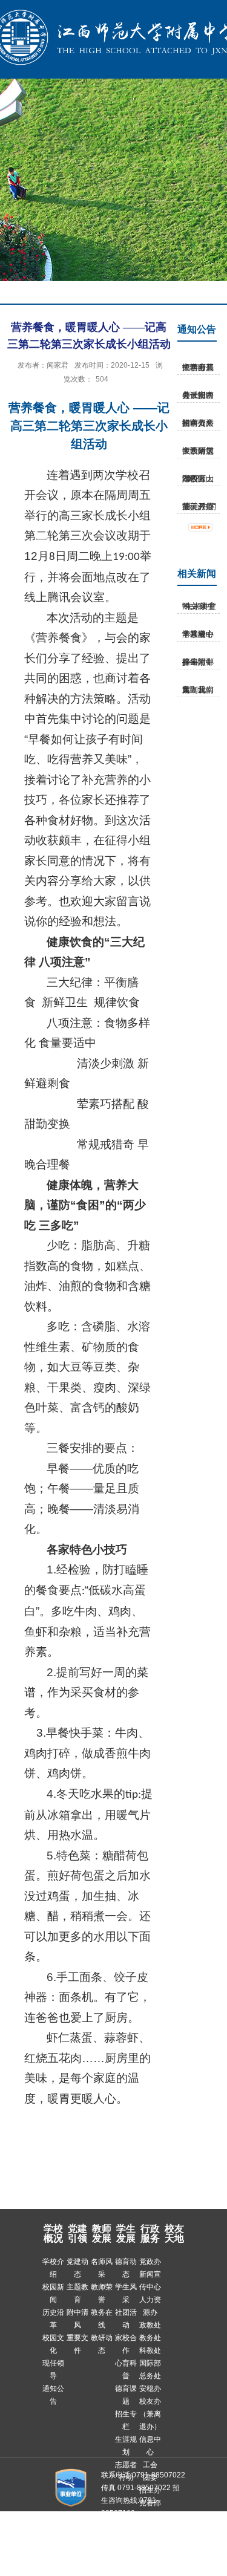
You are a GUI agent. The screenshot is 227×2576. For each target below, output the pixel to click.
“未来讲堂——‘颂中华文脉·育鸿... (199, 606)
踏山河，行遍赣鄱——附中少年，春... (198, 662)
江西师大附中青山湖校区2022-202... (198, 479)
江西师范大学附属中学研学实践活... (198, 451)
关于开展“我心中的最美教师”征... (199, 506)
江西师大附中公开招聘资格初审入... (198, 423)
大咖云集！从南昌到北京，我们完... (198, 690)
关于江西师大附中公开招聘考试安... (198, 395)
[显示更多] (206, 528)
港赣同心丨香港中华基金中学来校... (198, 634)
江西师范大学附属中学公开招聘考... (198, 367)
